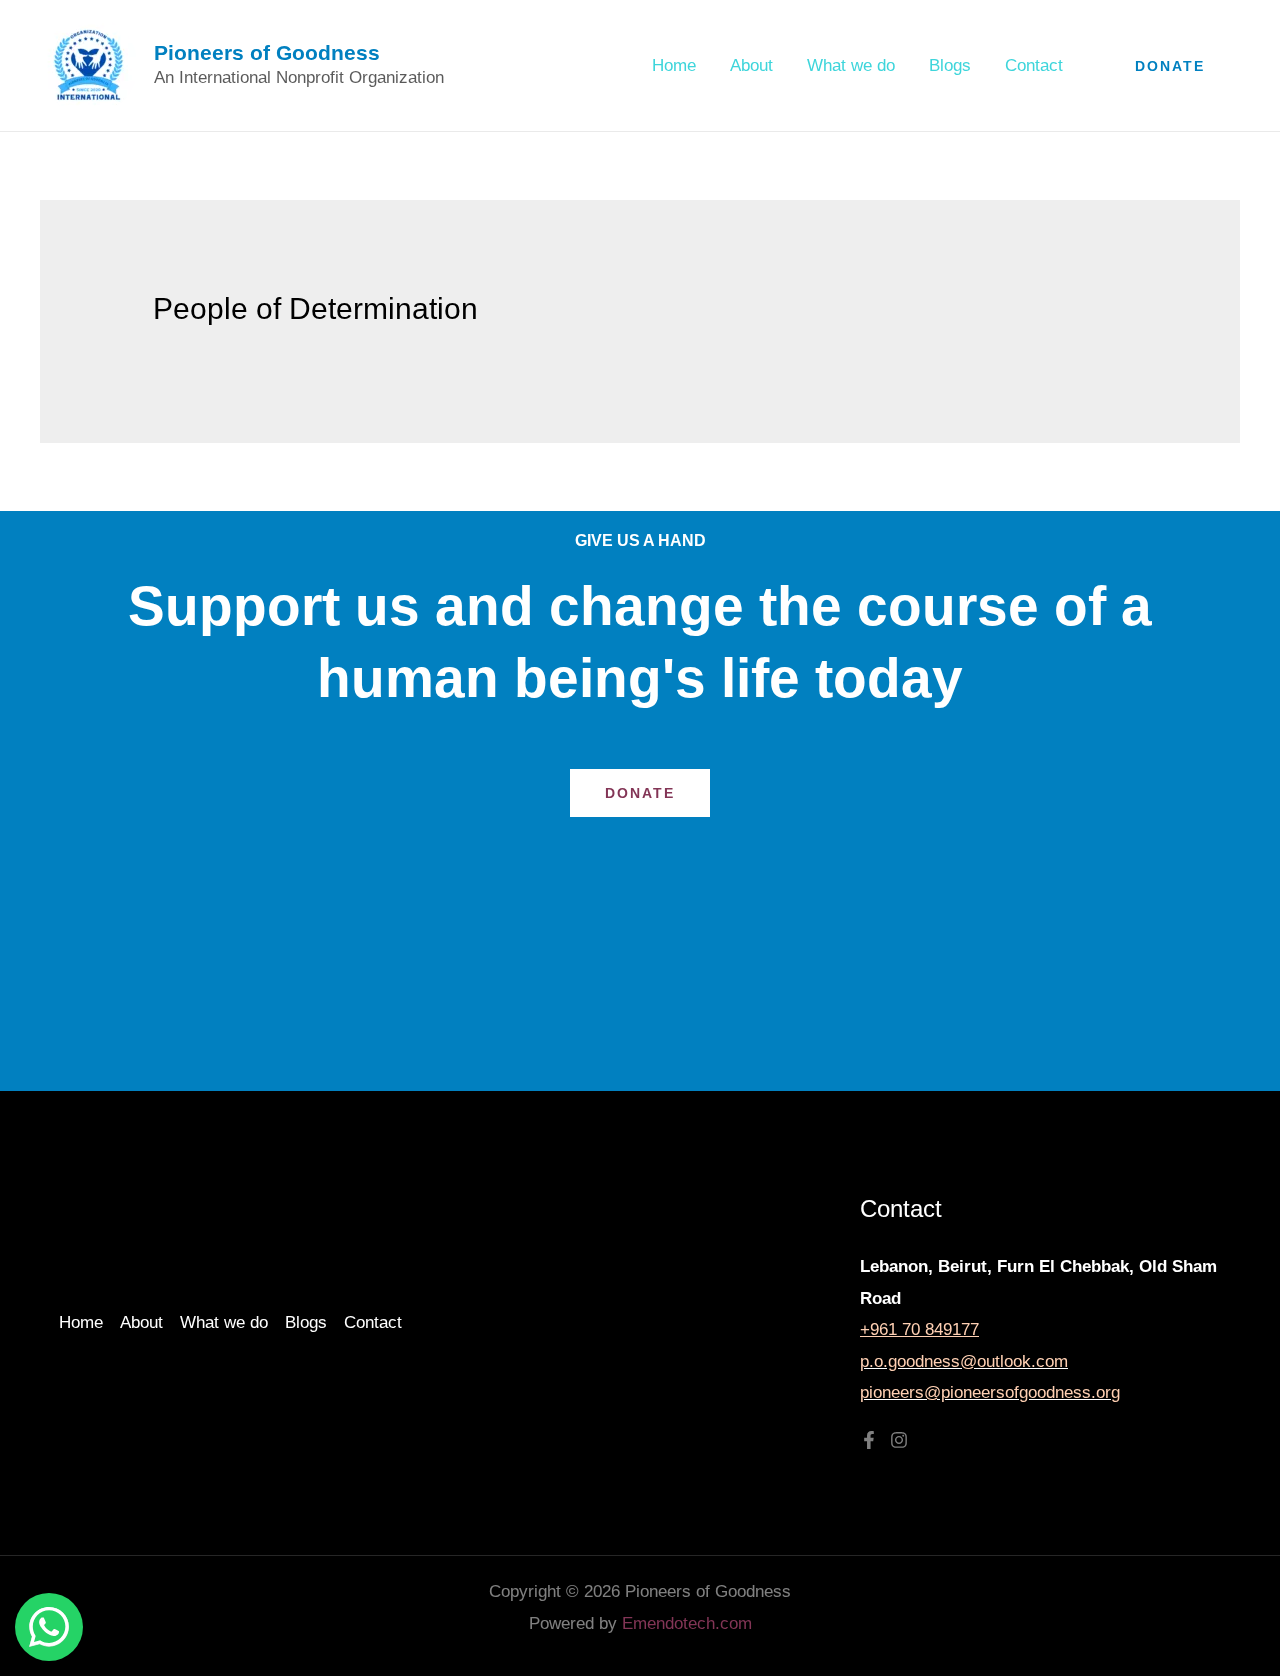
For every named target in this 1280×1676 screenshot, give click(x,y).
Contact (1034, 65)
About (751, 65)
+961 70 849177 (919, 1329)
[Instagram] (899, 1440)
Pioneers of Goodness (267, 52)
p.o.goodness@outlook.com (964, 1361)
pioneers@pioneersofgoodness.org (990, 1392)
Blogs (950, 65)
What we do (851, 65)
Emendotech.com (687, 1623)
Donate (640, 793)
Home (674, 65)
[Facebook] (869, 1440)
